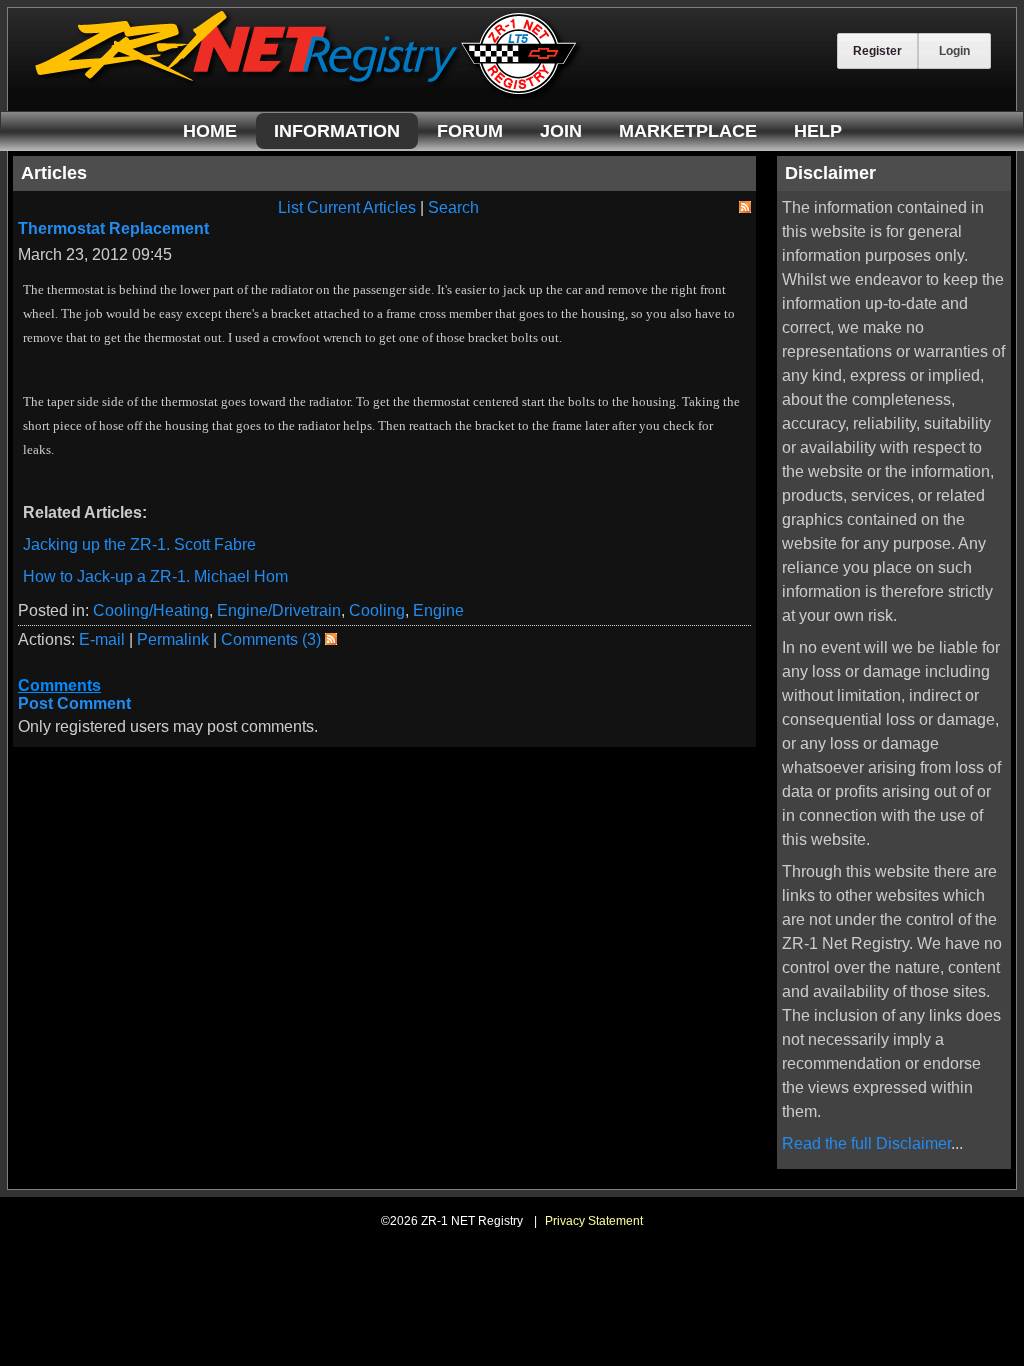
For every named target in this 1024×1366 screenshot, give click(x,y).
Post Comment (74, 703)
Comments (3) (271, 639)
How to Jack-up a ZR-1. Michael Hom (155, 576)
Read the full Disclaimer (866, 1143)
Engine (438, 610)
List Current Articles (347, 207)
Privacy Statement (594, 1221)
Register (877, 51)
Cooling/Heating (151, 610)
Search (453, 207)
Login (954, 51)
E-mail (102, 639)
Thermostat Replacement (113, 228)
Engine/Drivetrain (279, 610)
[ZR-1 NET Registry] (308, 93)
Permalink (173, 639)
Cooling (377, 610)
